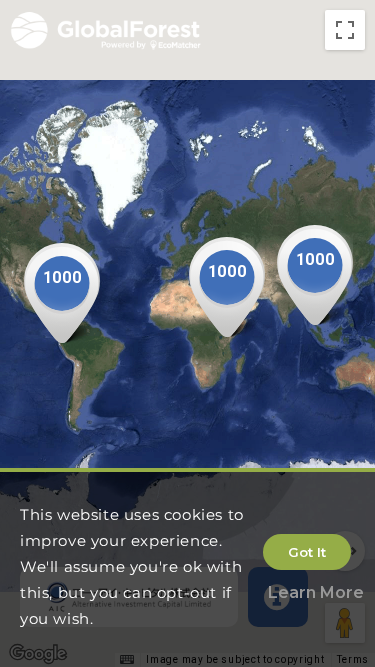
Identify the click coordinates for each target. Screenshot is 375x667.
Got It (307, 552)
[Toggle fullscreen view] (345, 30)
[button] (62, 293)
